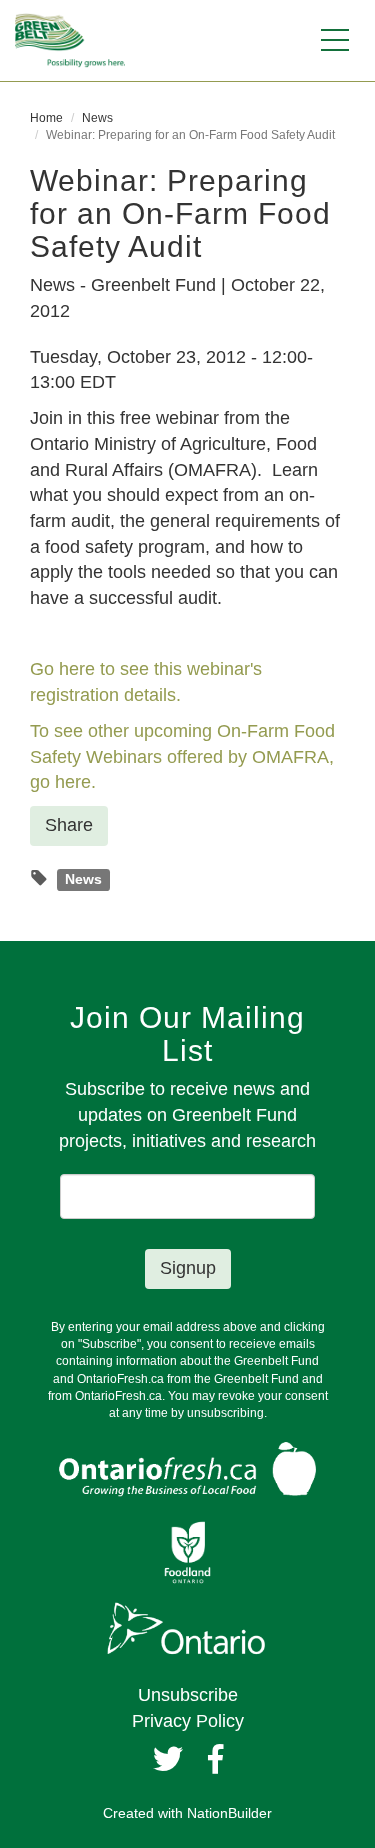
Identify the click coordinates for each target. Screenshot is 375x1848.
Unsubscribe (188, 1695)
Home (46, 118)
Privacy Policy (188, 1721)
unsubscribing (225, 1413)
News (97, 118)
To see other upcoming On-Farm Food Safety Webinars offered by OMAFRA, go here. (182, 756)
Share (69, 825)
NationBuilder (229, 1813)
